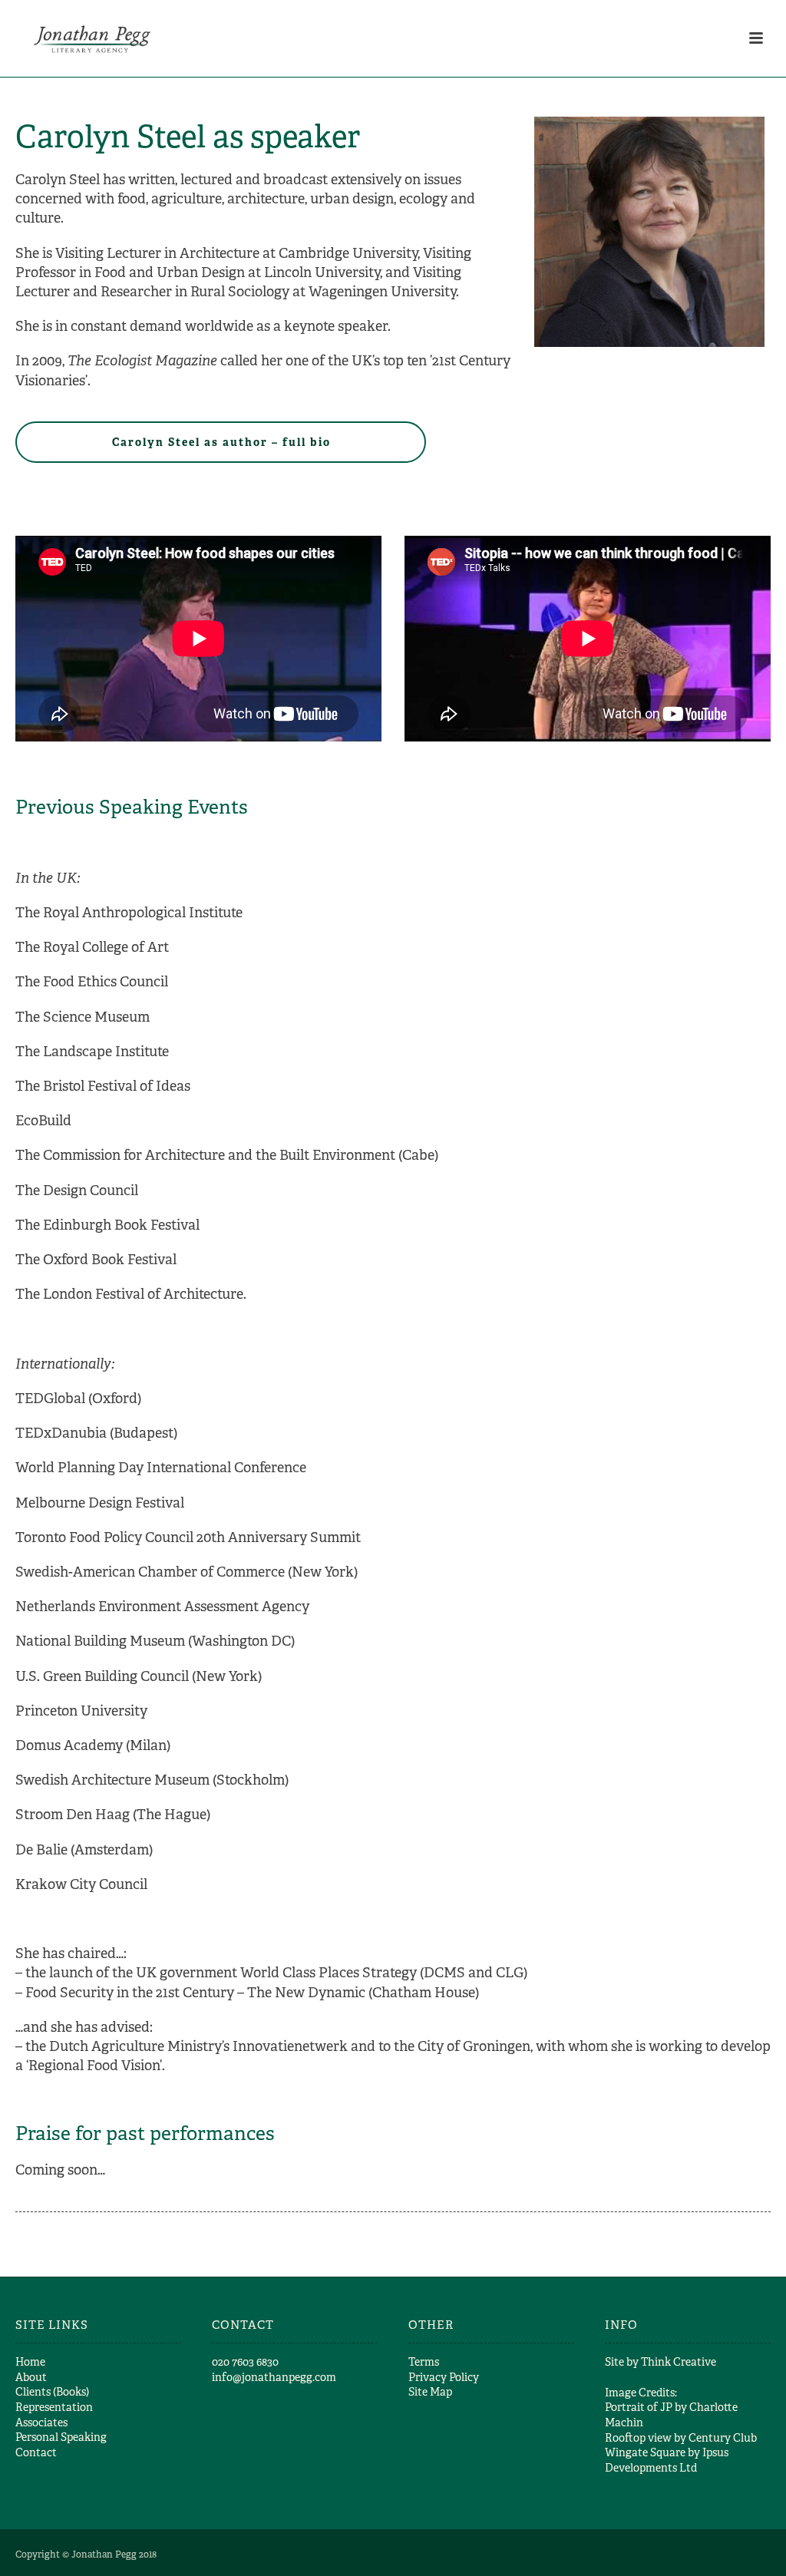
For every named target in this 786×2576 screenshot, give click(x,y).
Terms (424, 2362)
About (31, 2377)
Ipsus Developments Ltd (667, 2460)
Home (30, 2362)
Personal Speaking (61, 2437)
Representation (54, 2407)
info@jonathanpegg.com (274, 2377)
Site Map (430, 2392)
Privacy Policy (444, 2377)
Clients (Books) (52, 2392)
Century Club (723, 2438)
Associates (41, 2422)
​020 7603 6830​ (245, 2362)
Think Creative (679, 2362)
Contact (36, 2452)
